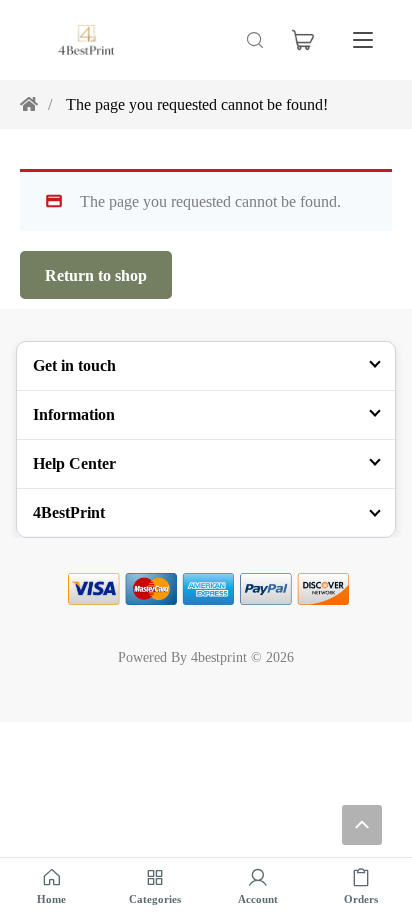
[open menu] (363, 40)
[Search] (255, 40)
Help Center (74, 463)
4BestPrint (69, 512)
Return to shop (96, 275)
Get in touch (74, 365)
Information (74, 414)
